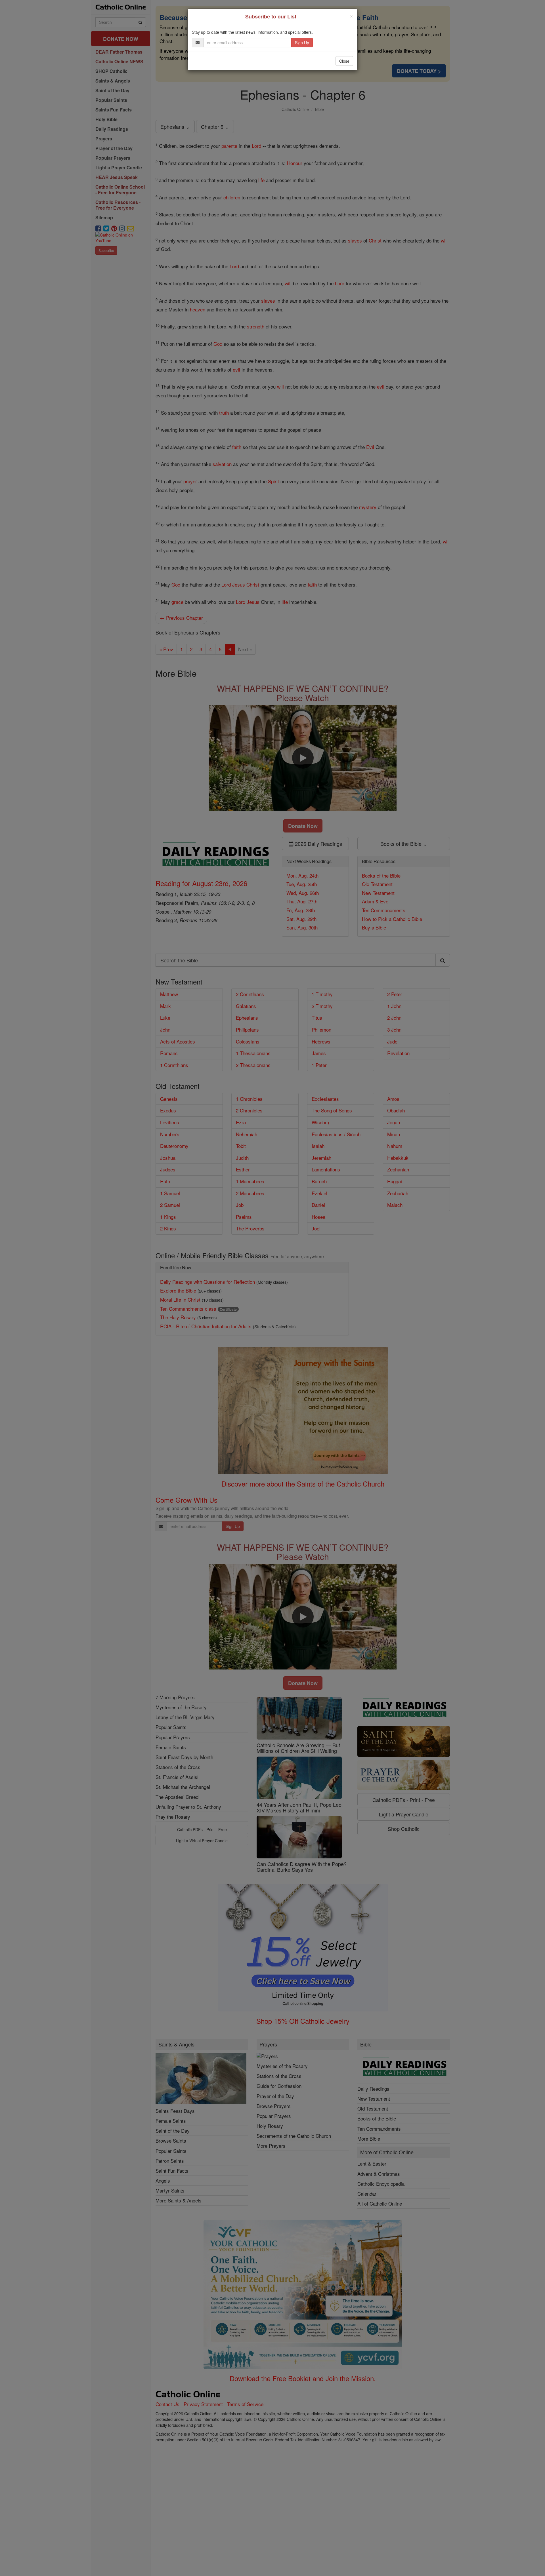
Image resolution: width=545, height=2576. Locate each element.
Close (344, 61)
